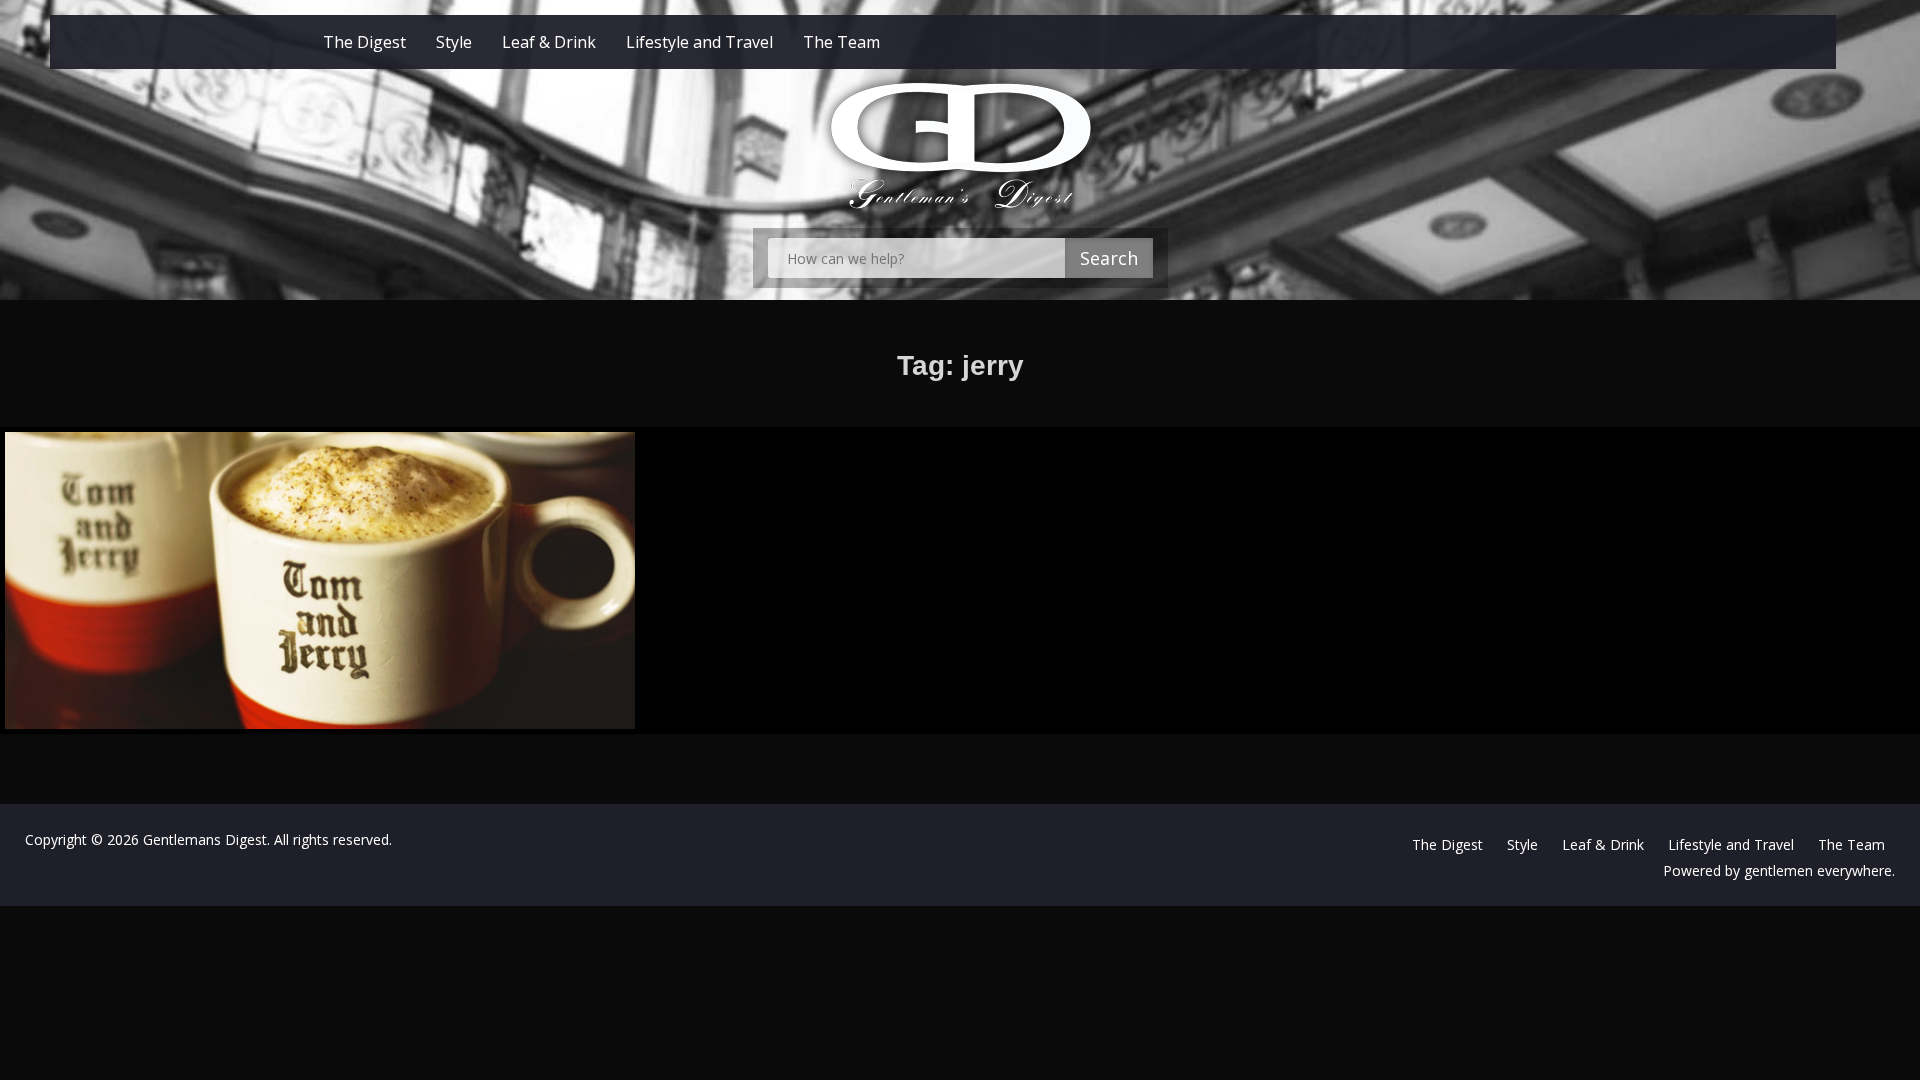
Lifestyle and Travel (699, 42)
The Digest (364, 42)
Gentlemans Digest (205, 839)
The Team (841, 42)
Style (454, 42)
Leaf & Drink (549, 42)
